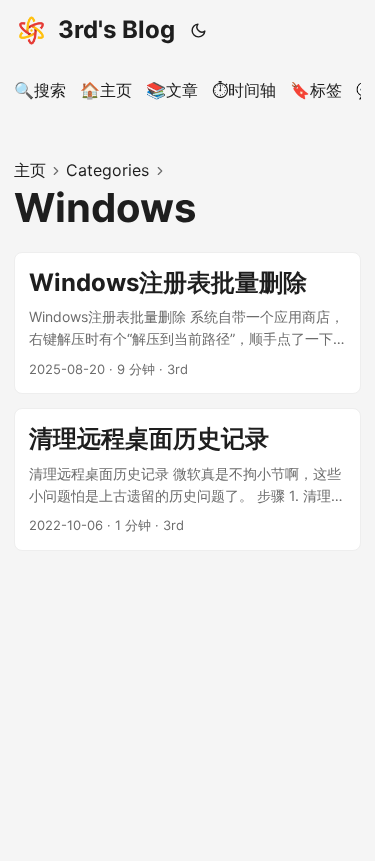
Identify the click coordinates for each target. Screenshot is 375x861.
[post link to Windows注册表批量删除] (187, 323)
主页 (30, 170)
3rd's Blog (116, 29)
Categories (107, 170)
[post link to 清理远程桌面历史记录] (187, 479)
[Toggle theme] (199, 30)
